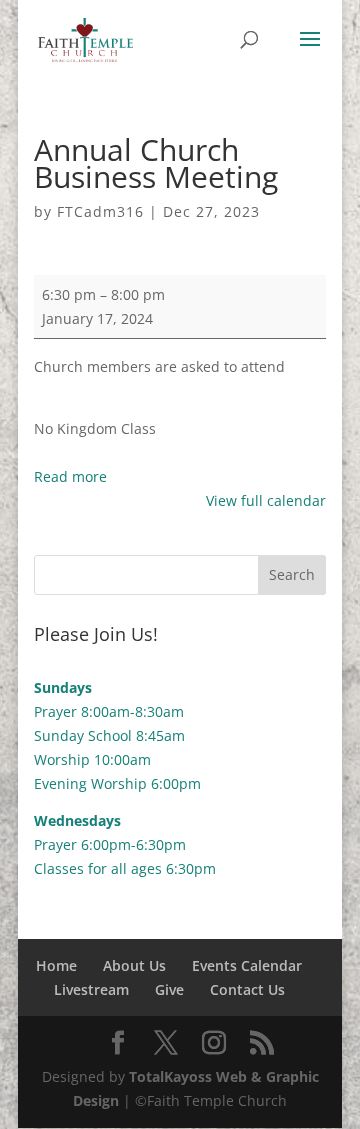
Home (56, 965)
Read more (70, 476)
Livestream (91, 989)
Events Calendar (247, 965)
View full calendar (266, 500)
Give (169, 989)
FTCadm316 (100, 211)
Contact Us (247, 989)
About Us (134, 965)
